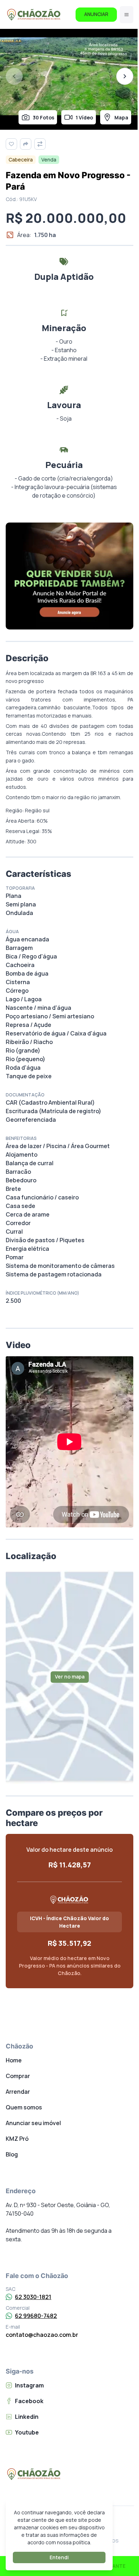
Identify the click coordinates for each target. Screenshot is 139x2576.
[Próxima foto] (125, 76)
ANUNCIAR (96, 14)
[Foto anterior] (14, 76)
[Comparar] (40, 144)
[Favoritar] (11, 144)
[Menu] (127, 15)
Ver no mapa (70, 1677)
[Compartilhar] (26, 144)
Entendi (59, 2557)
